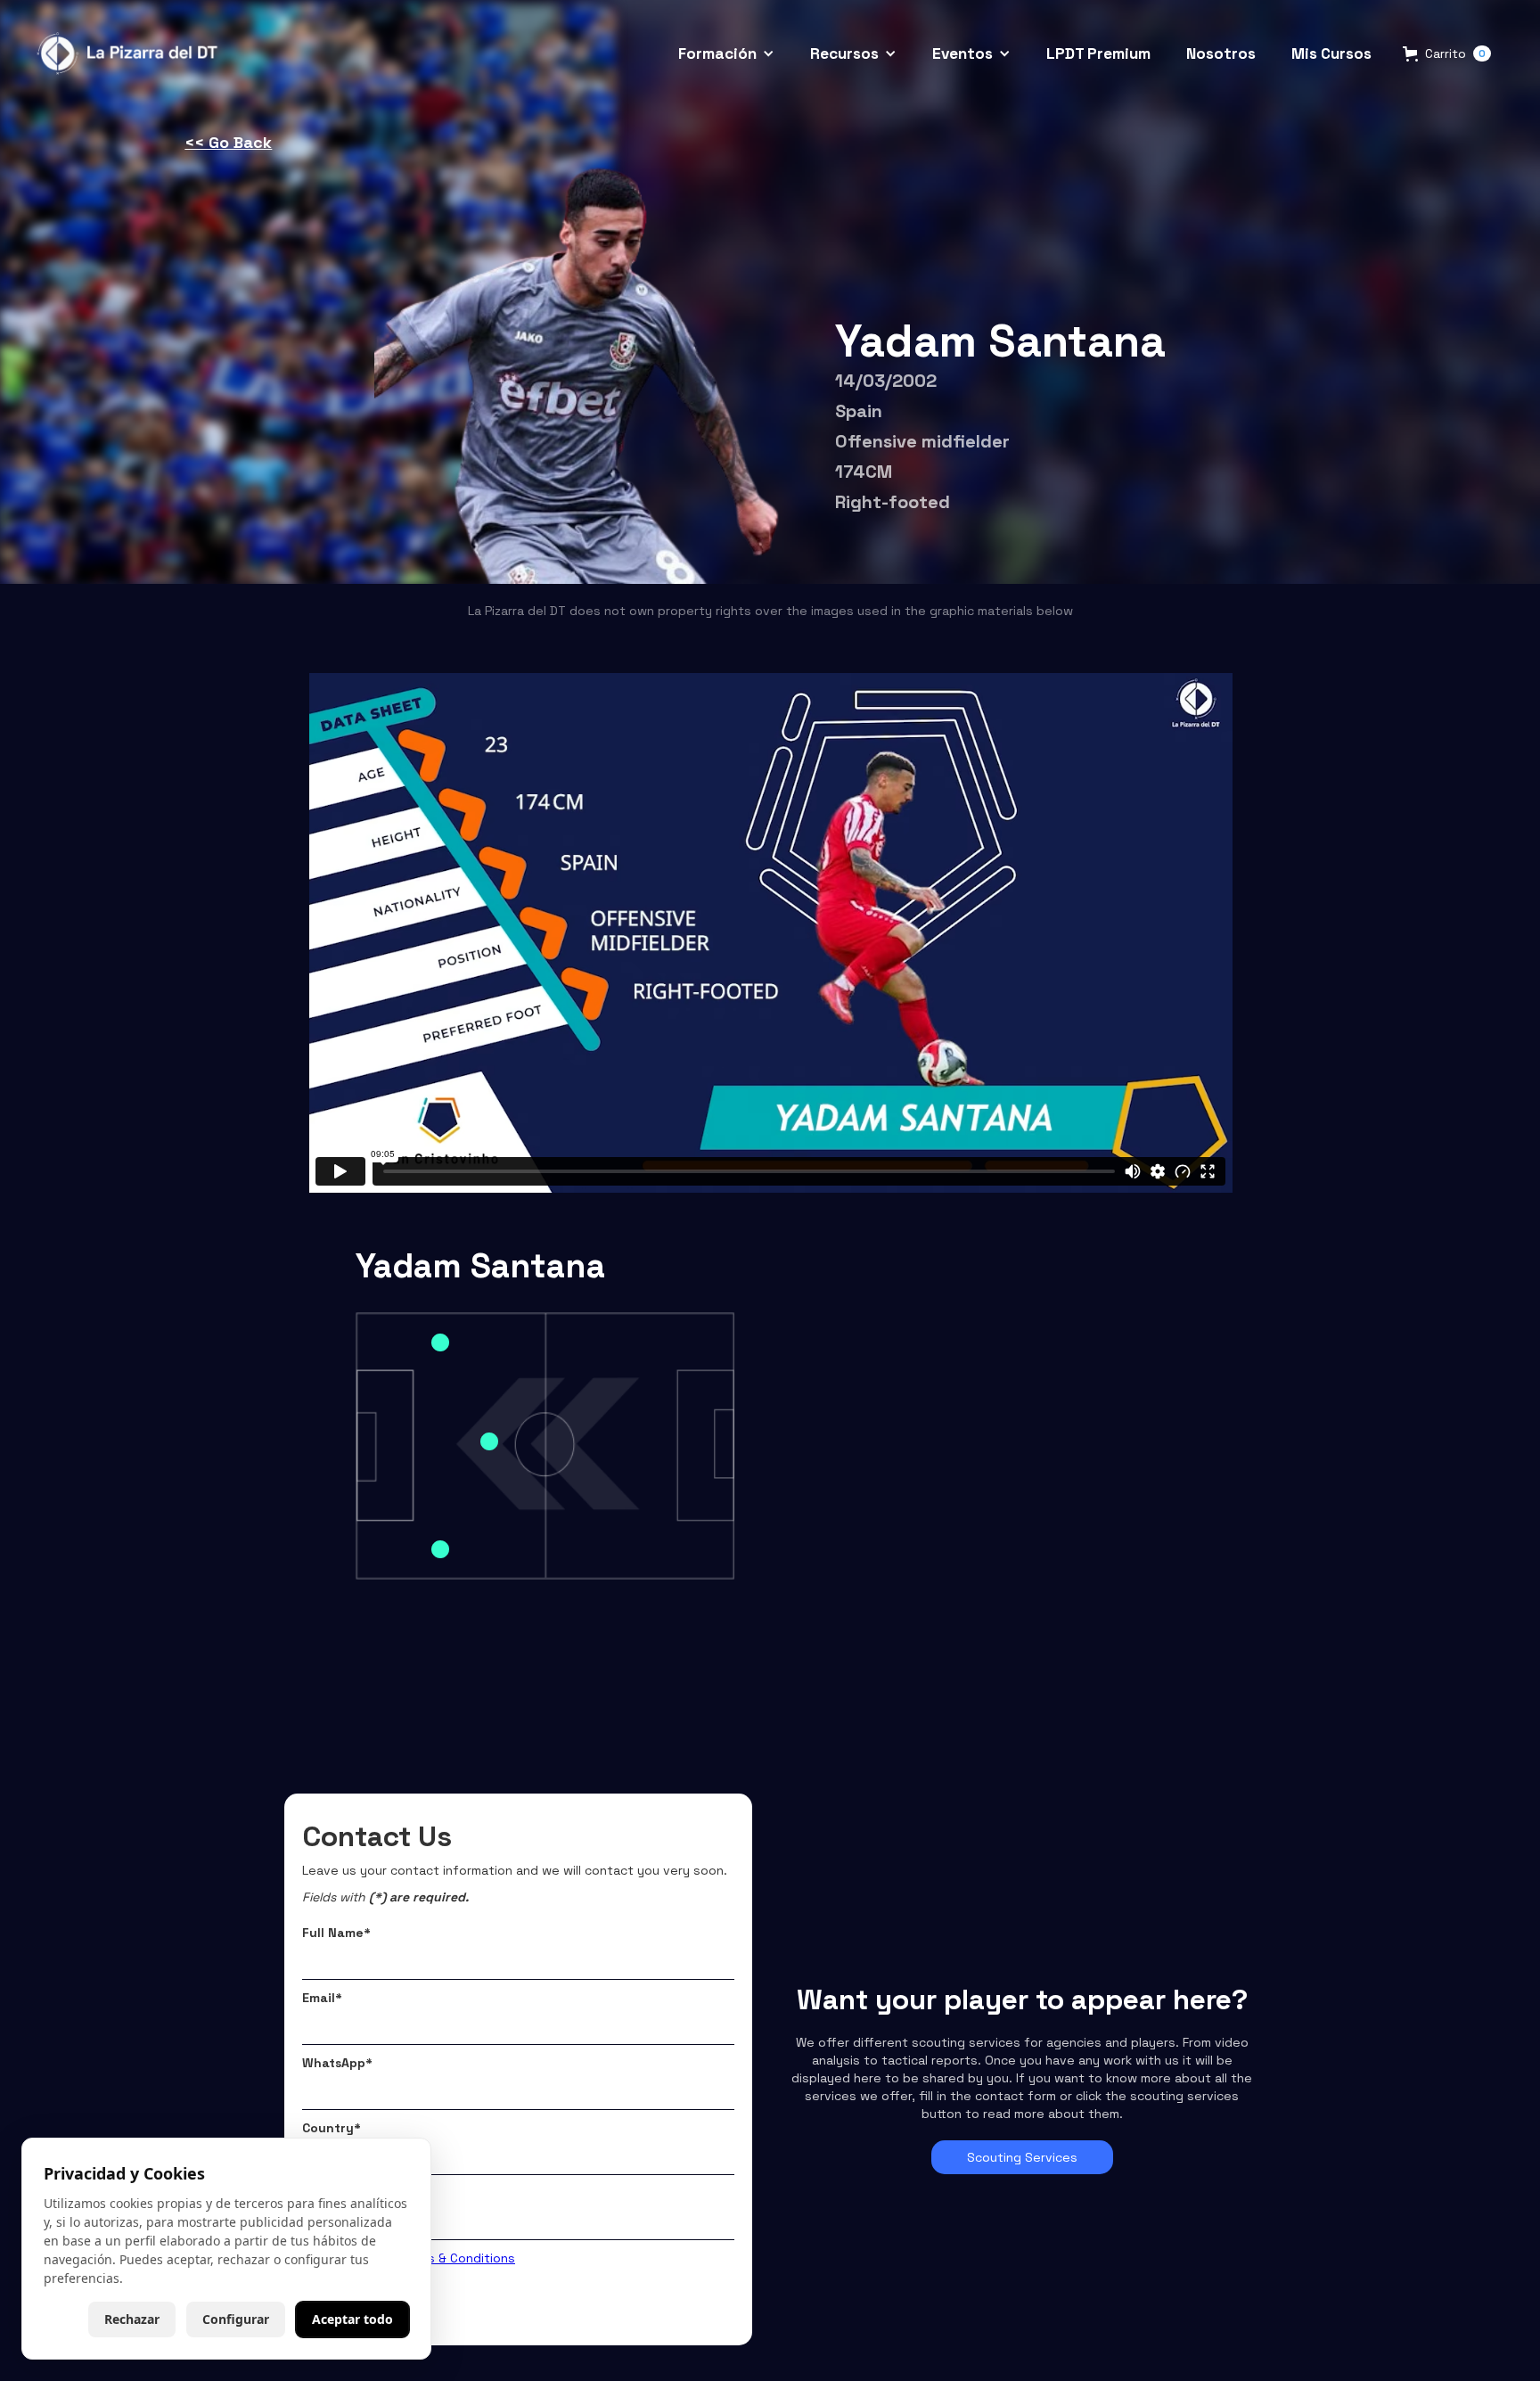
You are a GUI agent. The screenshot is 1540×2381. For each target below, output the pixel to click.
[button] (726, 53)
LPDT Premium (1098, 53)
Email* (322, 1998)
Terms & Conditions (457, 2258)
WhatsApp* (337, 2063)
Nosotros (1221, 53)
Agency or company (366, 2193)
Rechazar (132, 2319)
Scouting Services (1022, 2157)
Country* (332, 2128)
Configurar (236, 2319)
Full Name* (336, 1933)
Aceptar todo (352, 2319)
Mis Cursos (1331, 53)
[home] (130, 53)
